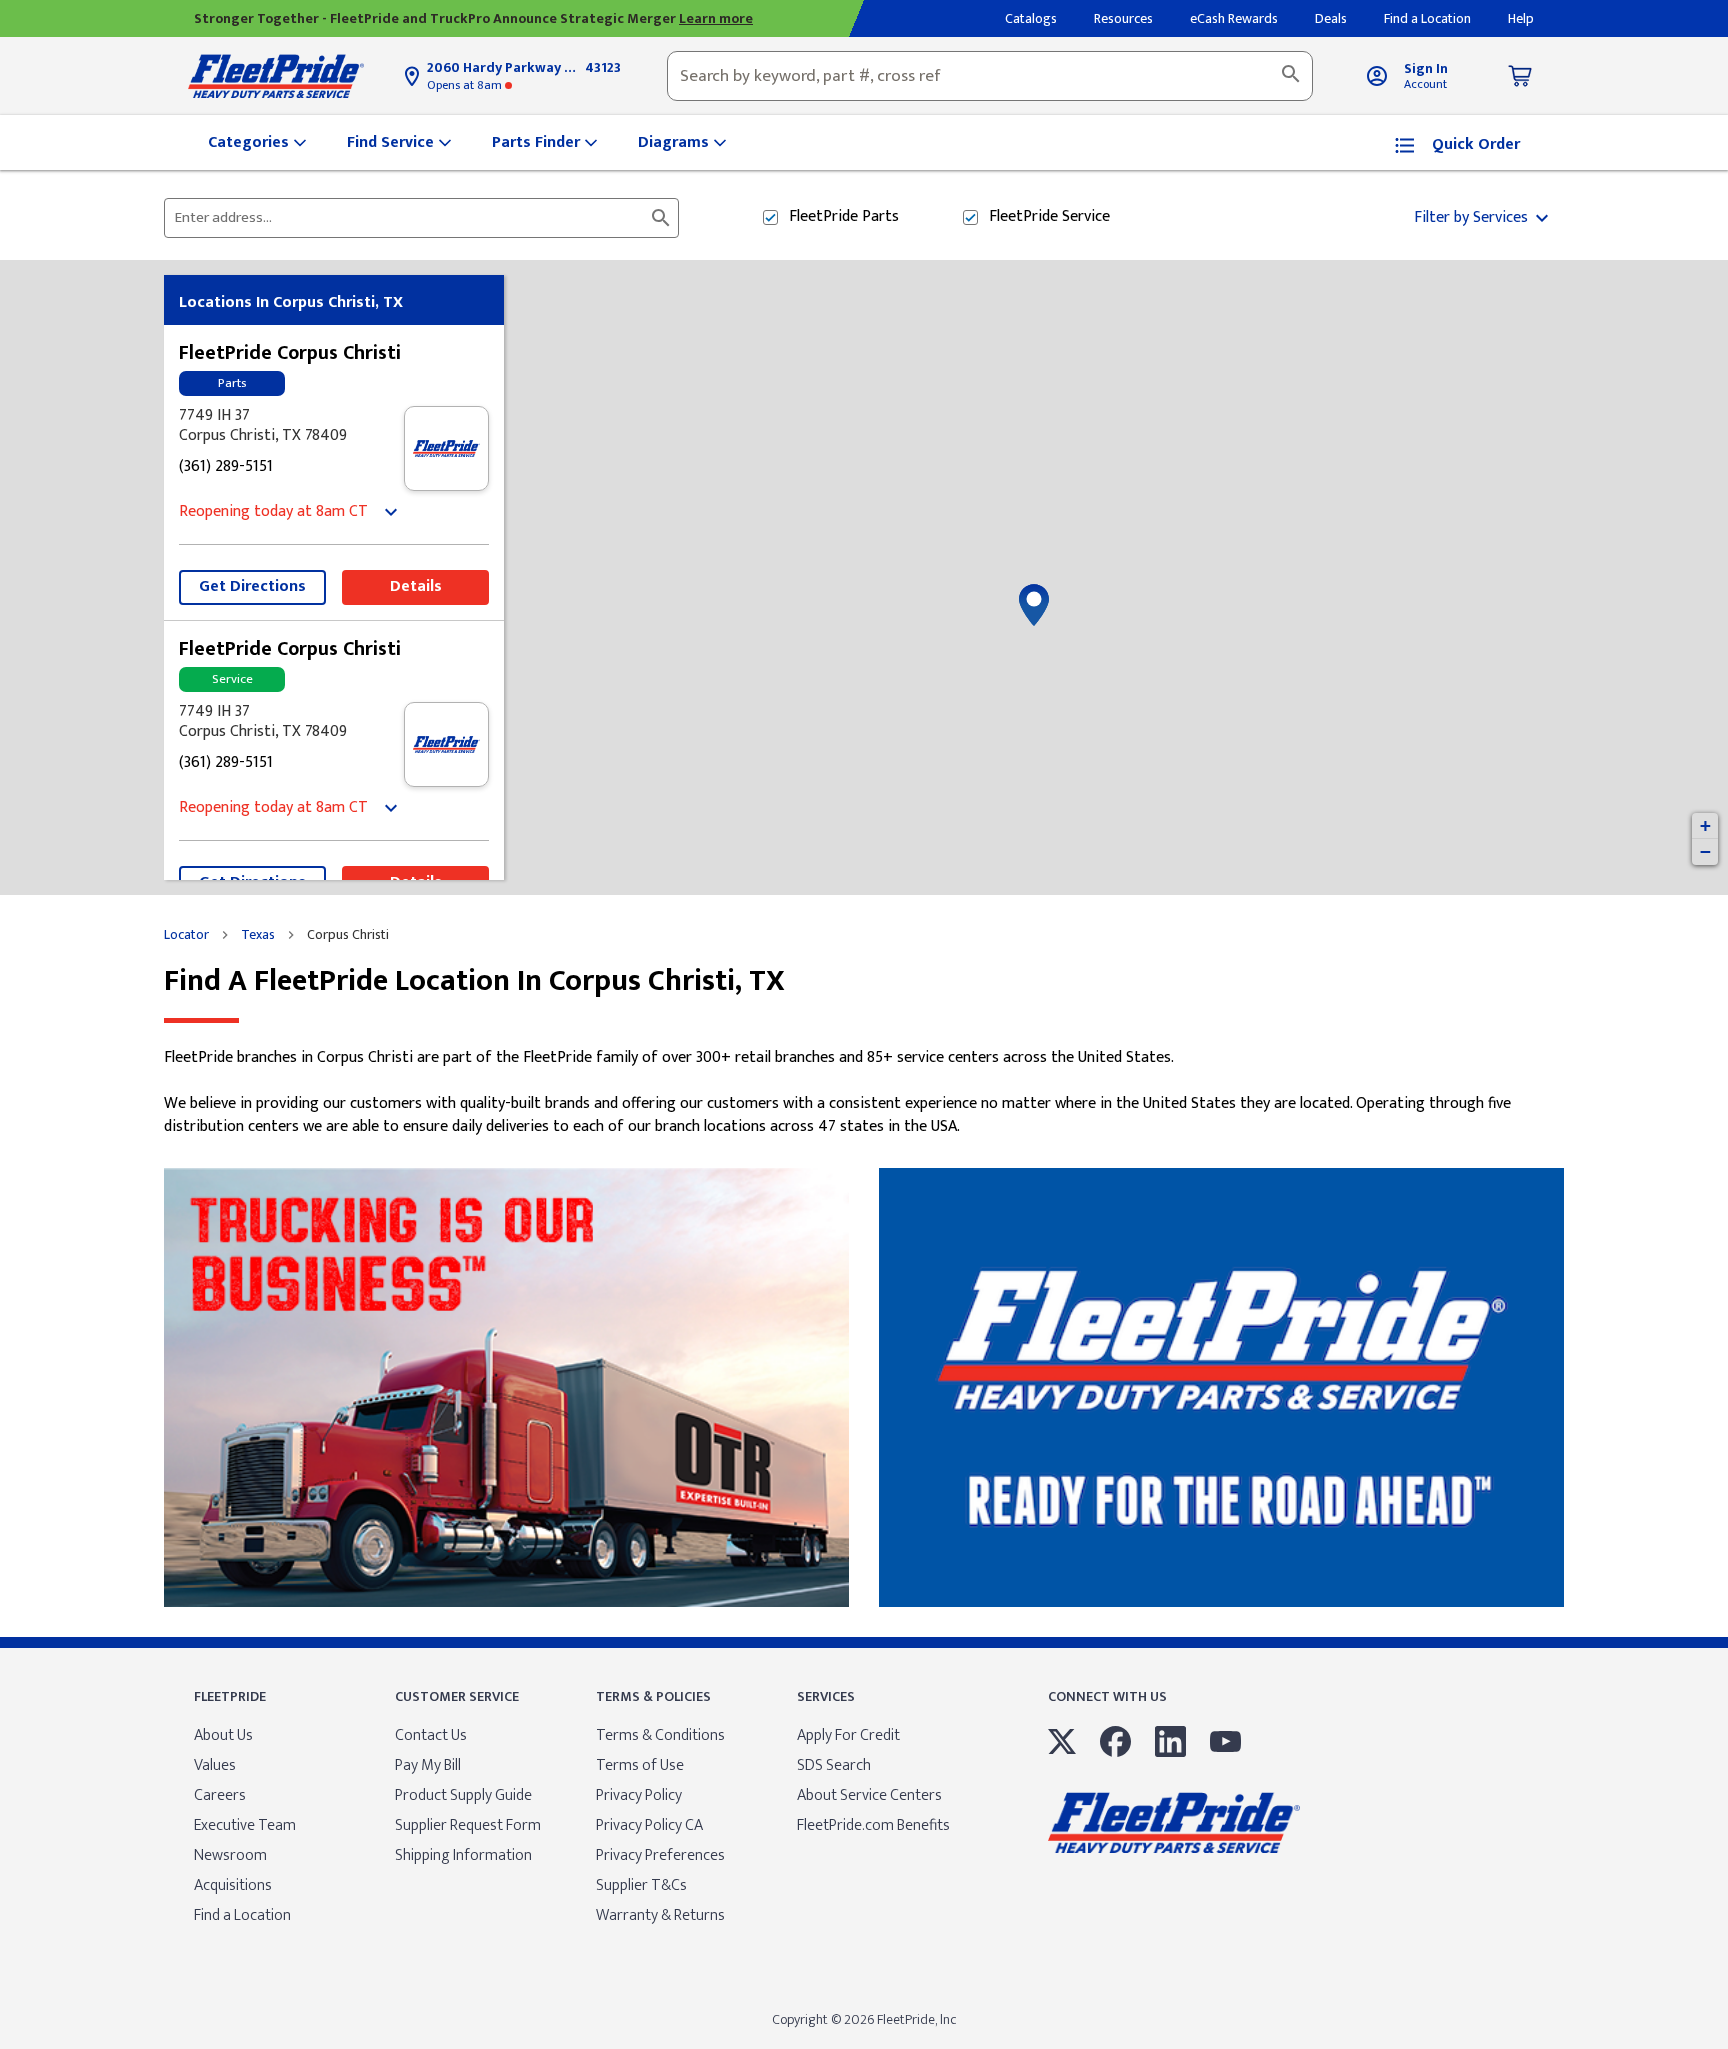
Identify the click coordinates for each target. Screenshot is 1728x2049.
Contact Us (431, 1735)
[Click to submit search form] (661, 218)
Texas (258, 935)
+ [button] (1705, 825)
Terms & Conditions (660, 1735)
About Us (223, 1735)
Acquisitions (233, 1885)
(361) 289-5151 (226, 467)
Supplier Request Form (468, 1825)
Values (215, 1765)
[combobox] (990, 76)
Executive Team (245, 1825)
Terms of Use (640, 1765)
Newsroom (230, 1855)
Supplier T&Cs (641, 1885)
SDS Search (834, 1765)
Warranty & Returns (660, 1915)
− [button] (1705, 851)
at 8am (466, 85)
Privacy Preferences (660, 1855)
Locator (186, 935)
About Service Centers (869, 1795)
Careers (220, 1795)
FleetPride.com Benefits (873, 1825)
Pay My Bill (428, 1765)
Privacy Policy (639, 1795)
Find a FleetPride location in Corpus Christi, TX (474, 981)
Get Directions (252, 586)
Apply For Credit (848, 1735)
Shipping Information (463, 1855)
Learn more (716, 18)
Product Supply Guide (463, 1795)
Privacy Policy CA (649, 1825)
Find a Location (242, 1915)
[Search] (1291, 76)
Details (416, 586)
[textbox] (990, 76)
